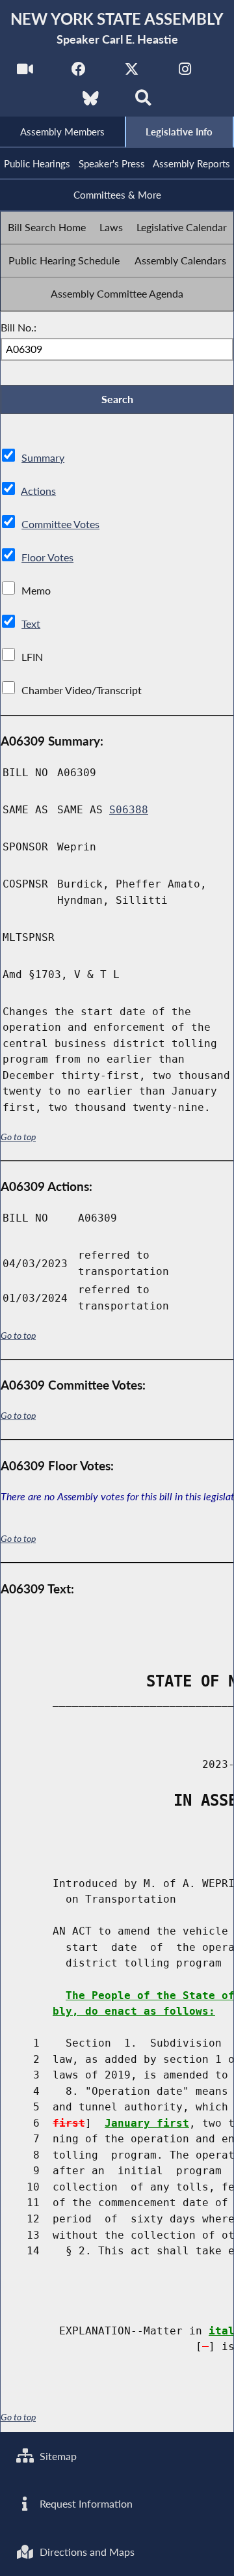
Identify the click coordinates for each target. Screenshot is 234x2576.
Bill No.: (19, 327)
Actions (38, 491)
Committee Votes (60, 524)
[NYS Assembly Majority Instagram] (185, 73)
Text (31, 623)
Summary (43, 457)
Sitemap (57, 2456)
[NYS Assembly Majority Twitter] (132, 73)
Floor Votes (47, 557)
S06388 (129, 810)
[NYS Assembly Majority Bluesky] (91, 102)
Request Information (85, 2503)
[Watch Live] (25, 73)
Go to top (18, 1137)
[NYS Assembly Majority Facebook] (78, 73)
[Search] (143, 102)
